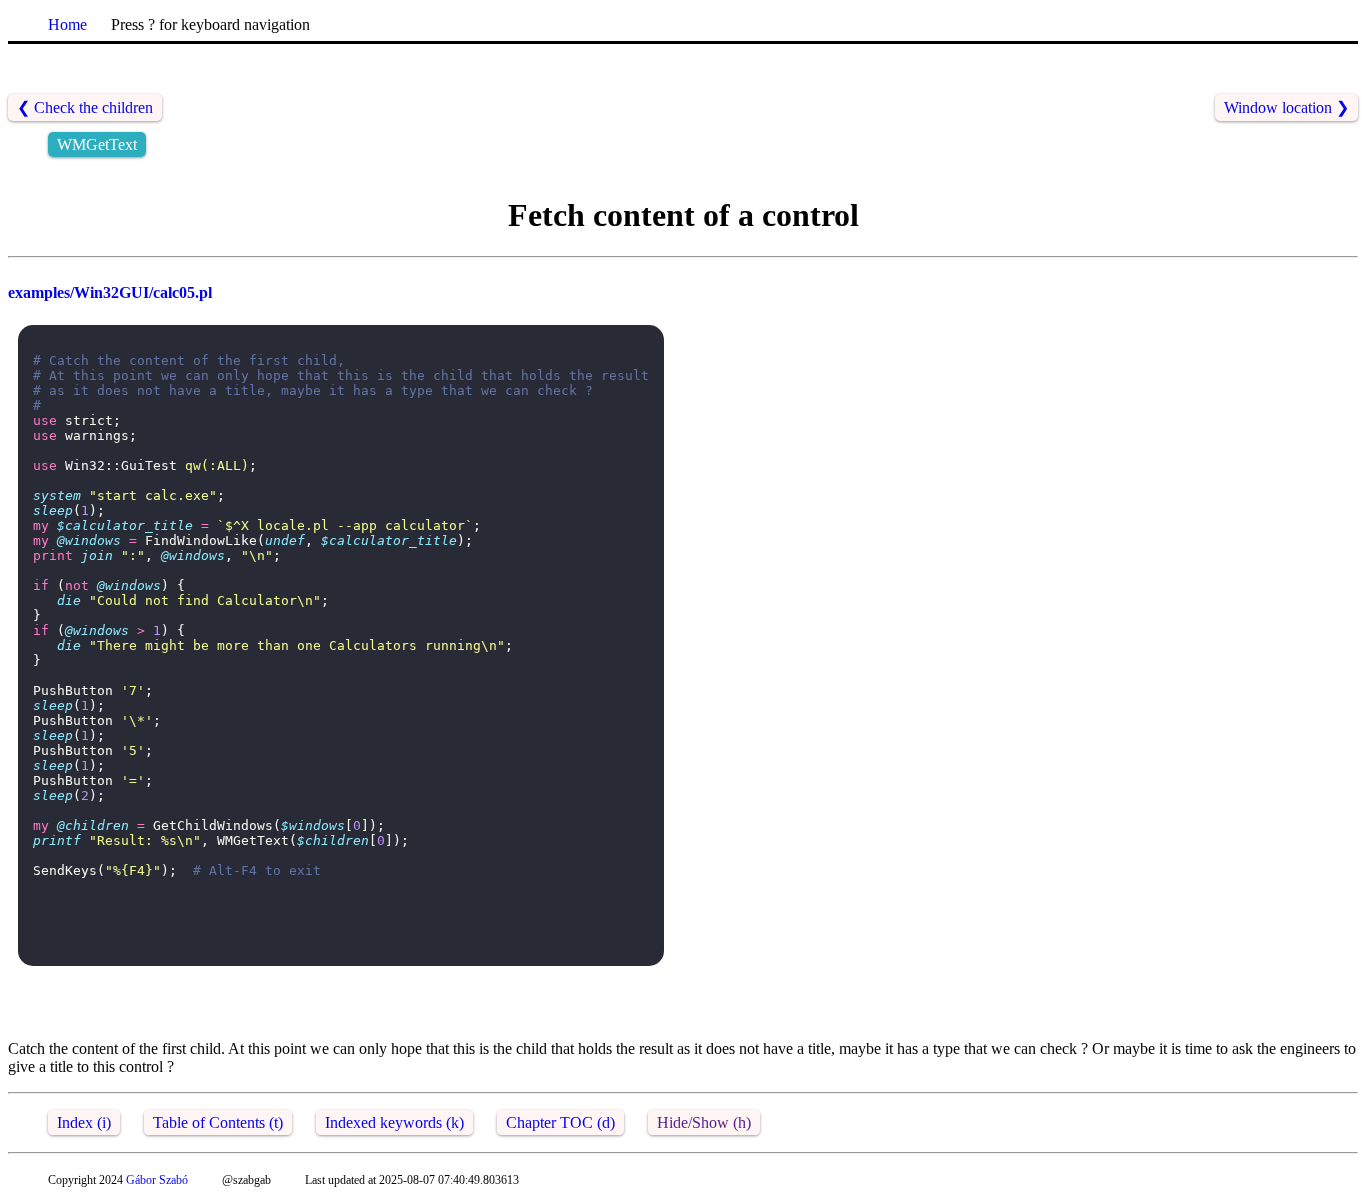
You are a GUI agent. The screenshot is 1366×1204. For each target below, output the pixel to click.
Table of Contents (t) (218, 1122)
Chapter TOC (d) (560, 1122)
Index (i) (84, 1122)
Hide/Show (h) (704, 1122)
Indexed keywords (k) (394, 1122)
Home (67, 24)
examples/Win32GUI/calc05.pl (110, 292)
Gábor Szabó (157, 1180)
